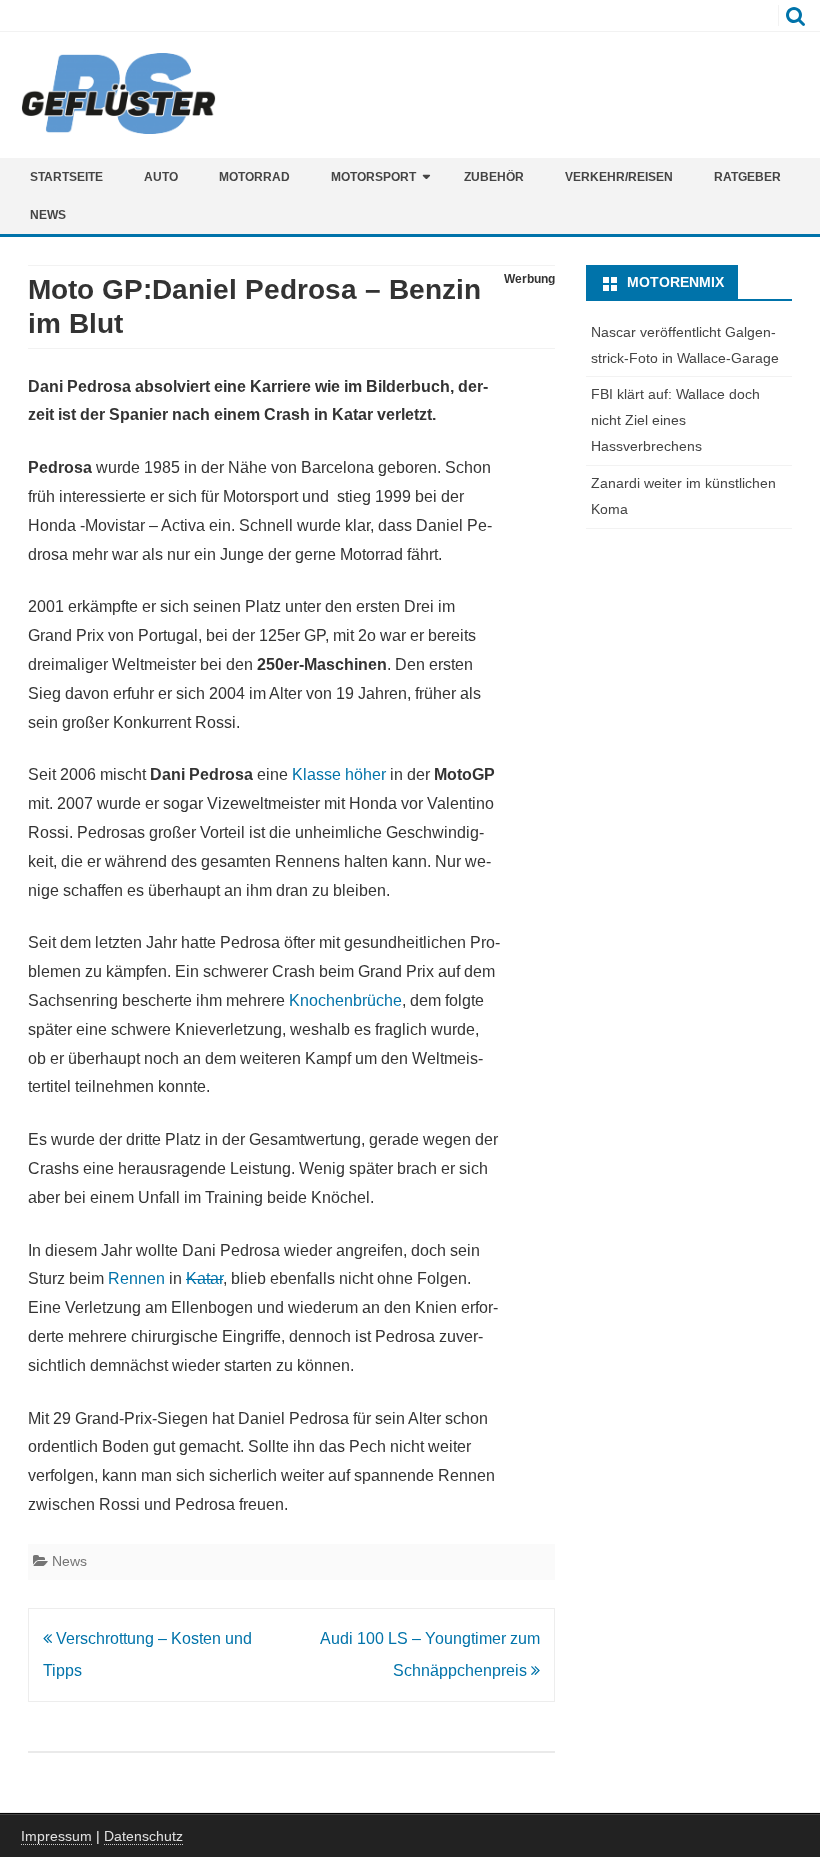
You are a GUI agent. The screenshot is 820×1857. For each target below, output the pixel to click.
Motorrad (254, 177)
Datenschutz (143, 1836)
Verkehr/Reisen (619, 177)
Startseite (66, 177)
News (48, 215)
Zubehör (494, 177)
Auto (161, 177)
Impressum (56, 1836)
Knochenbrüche (343, 1000)
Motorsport (373, 177)
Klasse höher (339, 774)
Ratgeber (747, 177)
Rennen (136, 1278)
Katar (204, 1278)
